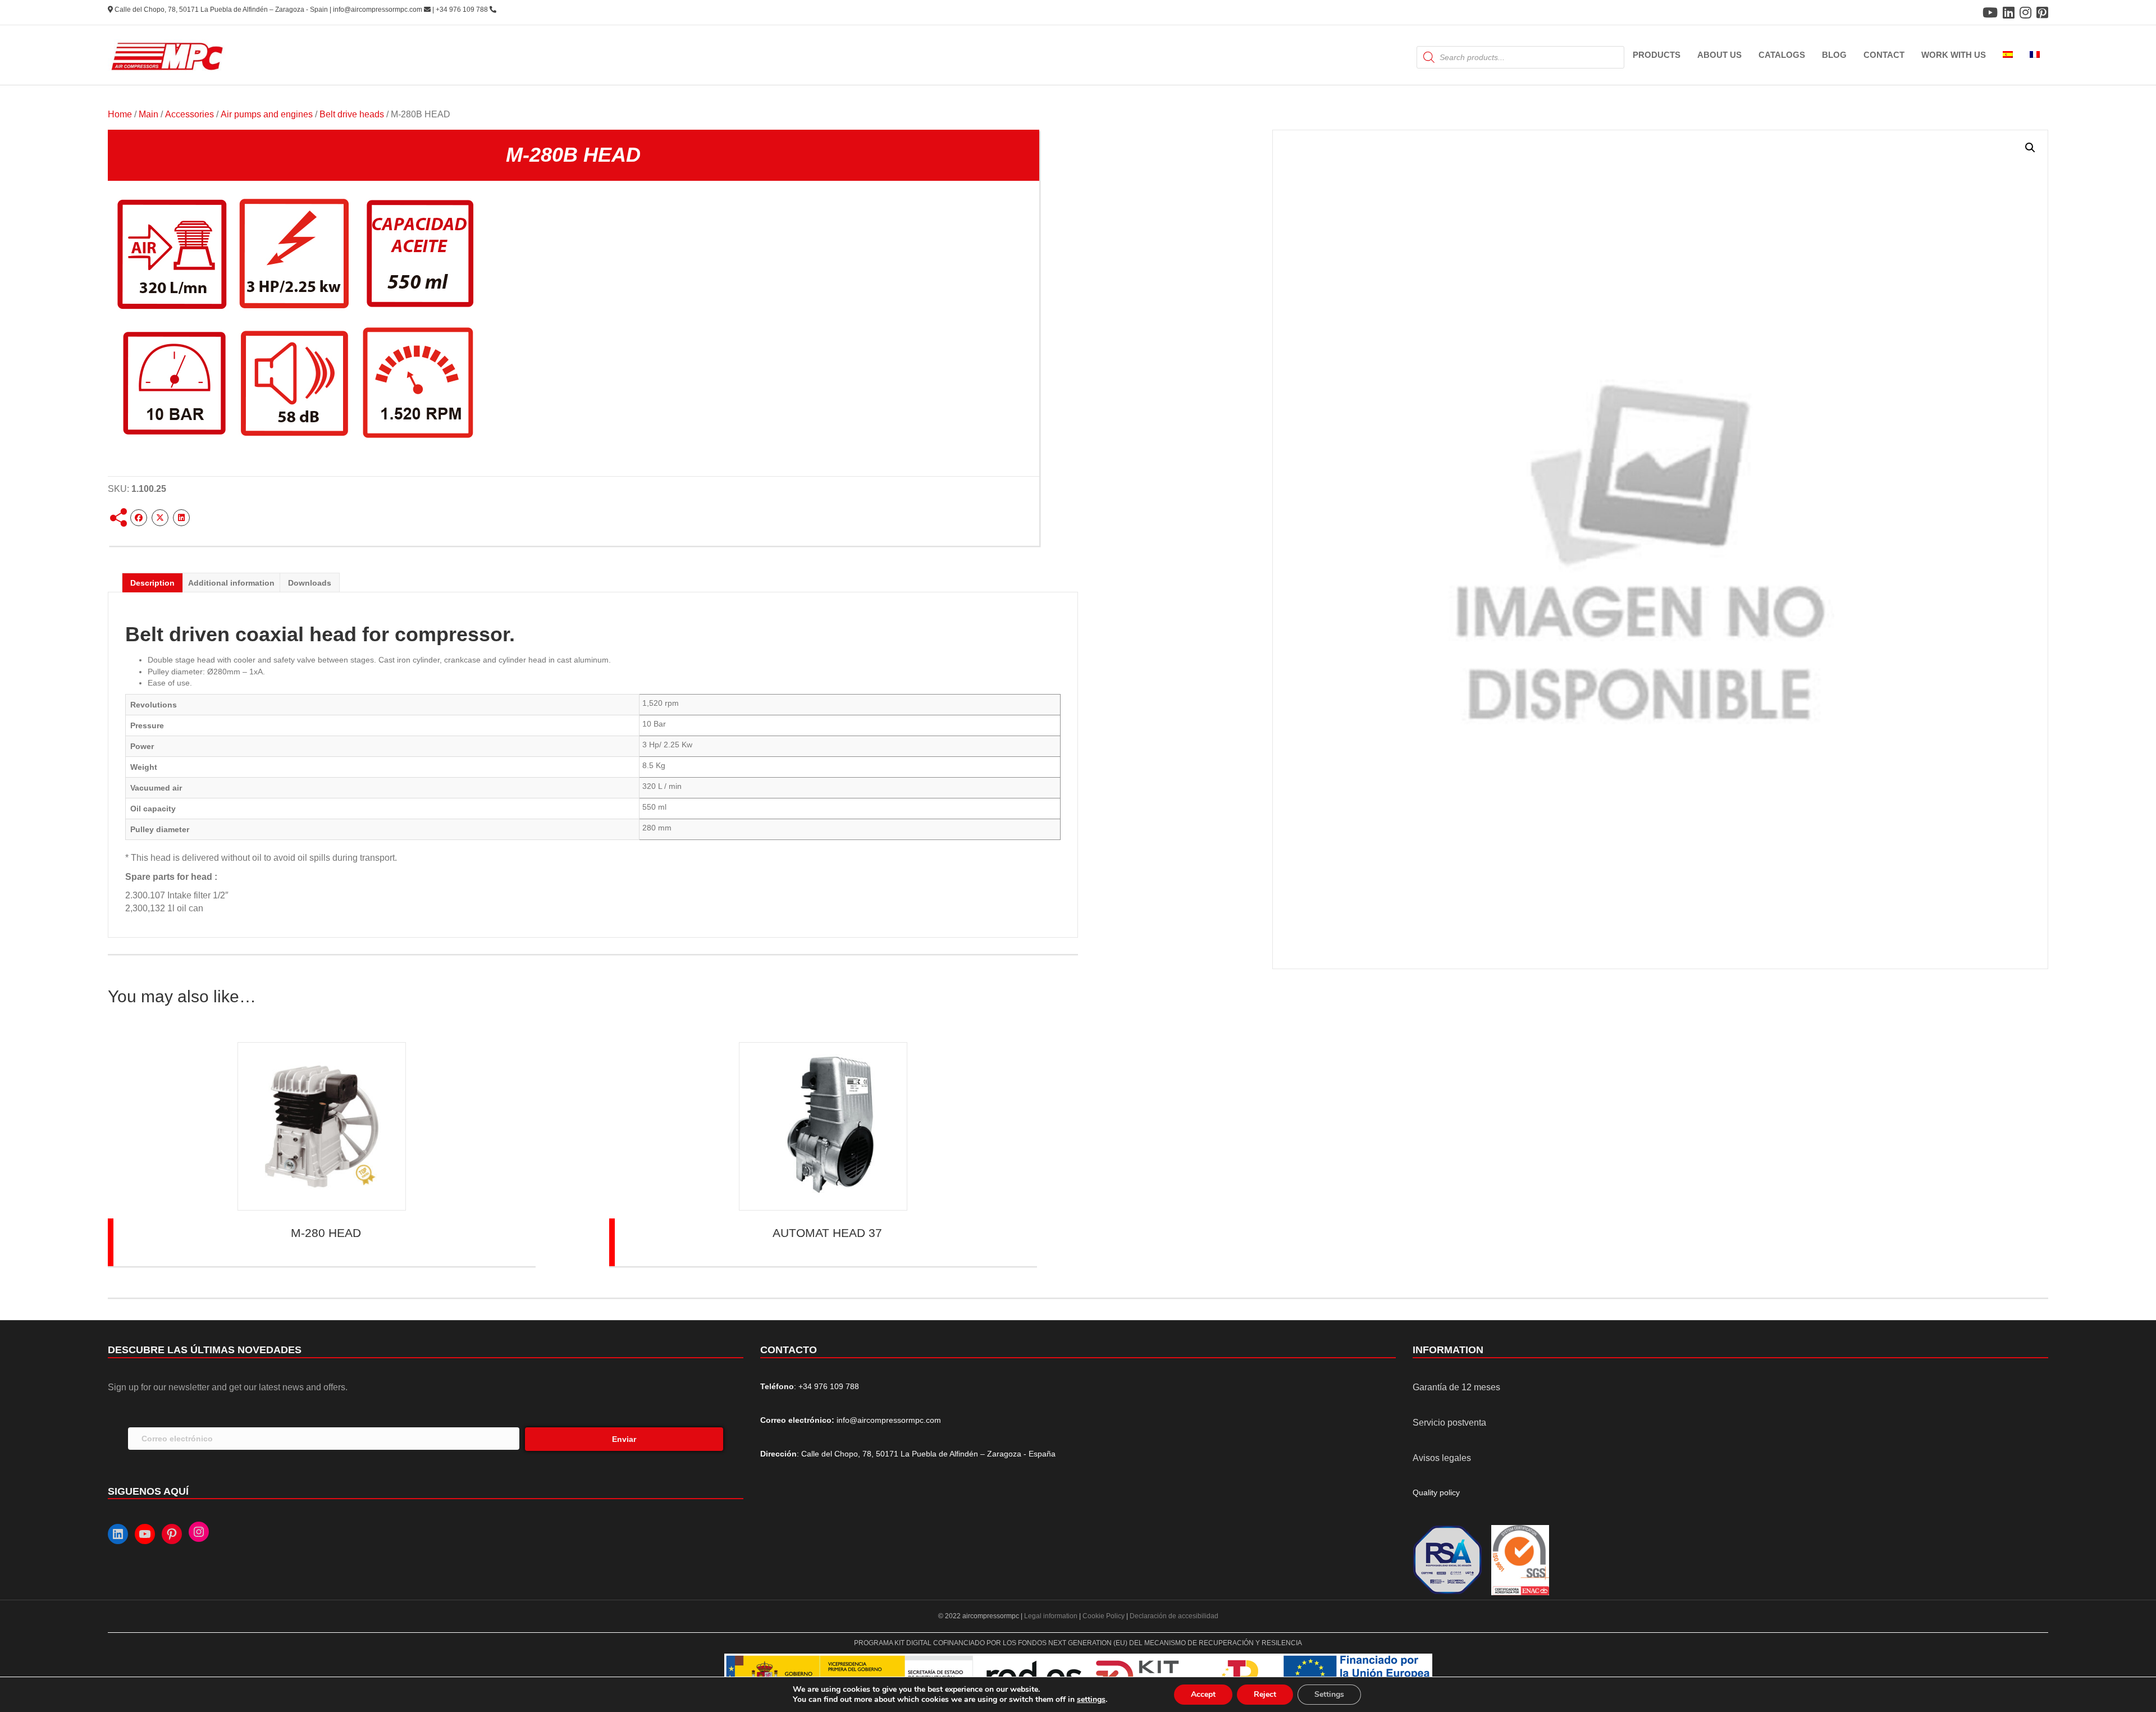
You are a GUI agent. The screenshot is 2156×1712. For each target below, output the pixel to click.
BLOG (1834, 55)
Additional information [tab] (231, 583)
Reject (1265, 1694)
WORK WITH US (1954, 55)
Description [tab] (152, 583)
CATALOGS (1782, 55)
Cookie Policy (1104, 1616)
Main (149, 114)
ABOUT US (1719, 55)
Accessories (189, 114)
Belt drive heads (352, 114)
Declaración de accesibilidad (1174, 1616)
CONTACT (1884, 55)
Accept (1203, 1694)
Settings (1329, 1694)
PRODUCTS (1657, 55)
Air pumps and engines (267, 114)
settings (1091, 1700)
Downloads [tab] (310, 583)
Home (120, 114)
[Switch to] (2008, 55)
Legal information (1052, 1616)
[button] (2030, 148)
